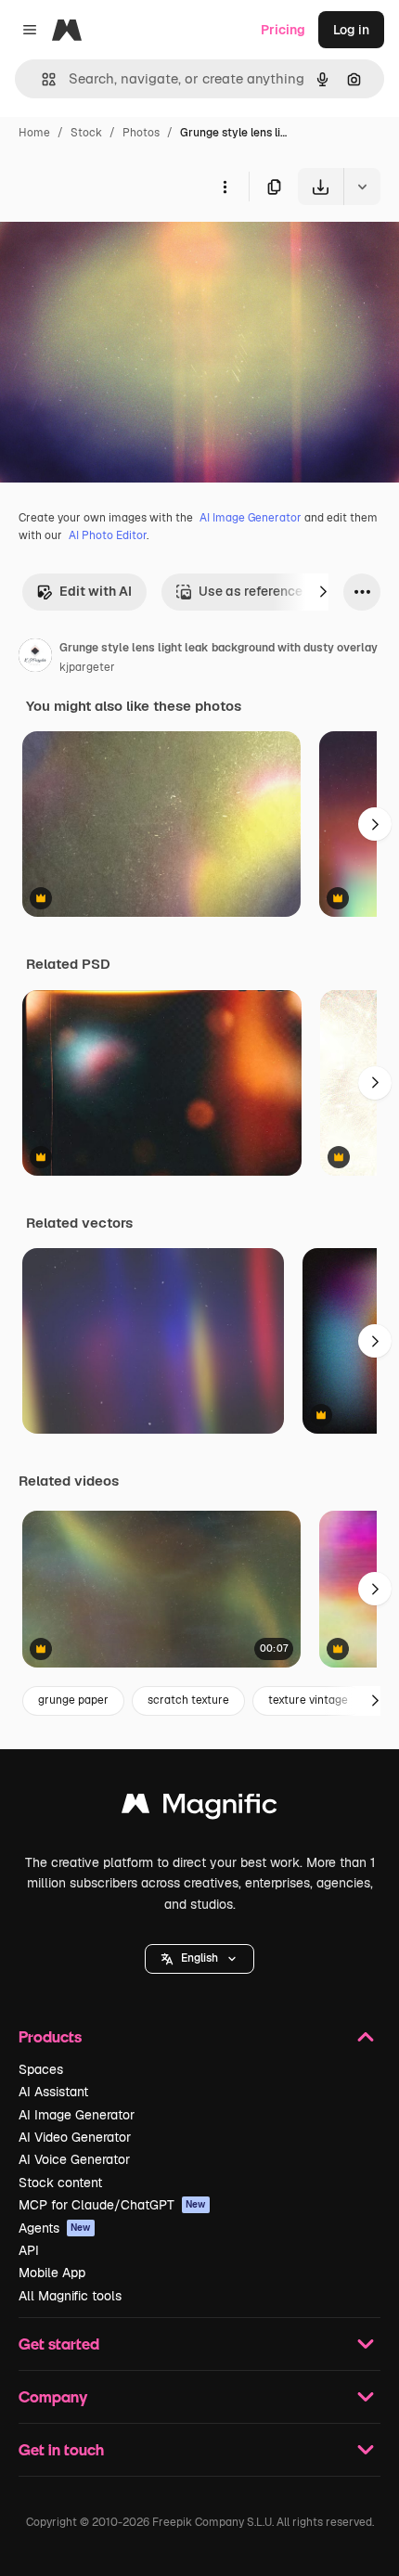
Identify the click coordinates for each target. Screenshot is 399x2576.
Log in (351, 30)
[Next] (323, 592)
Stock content (60, 2183)
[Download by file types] (362, 187)
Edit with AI (96, 591)
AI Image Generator (251, 518)
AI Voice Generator (74, 2159)
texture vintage (308, 1700)
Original (119, 248)
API (29, 2250)
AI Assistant (53, 2092)
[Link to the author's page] (35, 658)
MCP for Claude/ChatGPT (112, 2205)
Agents (55, 2228)
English (199, 1958)
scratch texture (188, 1700)
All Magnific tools (70, 2296)
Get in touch (61, 2449)
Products (50, 2036)
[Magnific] (199, 1808)
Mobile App (52, 2273)
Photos (141, 133)
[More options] (225, 187)
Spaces (41, 2069)
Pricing (283, 30)
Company (53, 2396)
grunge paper (73, 1700)
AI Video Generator (75, 2137)
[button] (199, 1959)
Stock (86, 133)
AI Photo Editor (108, 535)
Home (34, 133)
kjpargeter (87, 667)
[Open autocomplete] (41, 79)
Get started (59, 2344)
